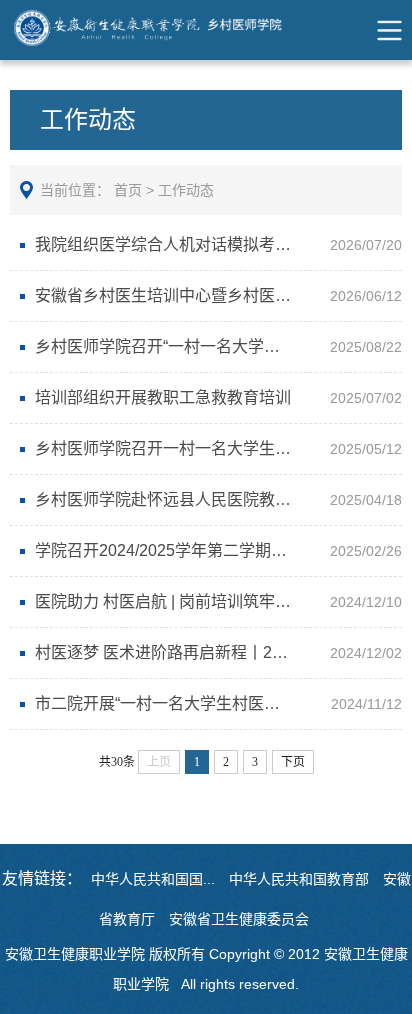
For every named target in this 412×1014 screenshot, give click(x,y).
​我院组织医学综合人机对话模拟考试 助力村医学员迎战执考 (213, 244)
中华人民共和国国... (153, 879)
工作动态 (186, 190)
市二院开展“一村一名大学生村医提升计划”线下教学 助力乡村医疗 (213, 703)
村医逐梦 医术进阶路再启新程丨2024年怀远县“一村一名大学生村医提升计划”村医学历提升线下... (213, 652)
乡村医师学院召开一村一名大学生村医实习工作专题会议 (213, 448)
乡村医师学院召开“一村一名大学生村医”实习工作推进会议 (213, 346)
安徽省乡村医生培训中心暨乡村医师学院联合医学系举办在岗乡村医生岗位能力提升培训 (213, 295)
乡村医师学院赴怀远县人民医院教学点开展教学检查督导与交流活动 (213, 499)
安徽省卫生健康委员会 (239, 919)
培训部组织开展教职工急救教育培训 (163, 397)
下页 (293, 762)
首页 (128, 190)
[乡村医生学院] (171, 30)
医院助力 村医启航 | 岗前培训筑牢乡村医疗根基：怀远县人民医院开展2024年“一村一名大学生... (213, 601)
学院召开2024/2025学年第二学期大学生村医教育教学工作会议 (213, 550)
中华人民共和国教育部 (299, 879)
